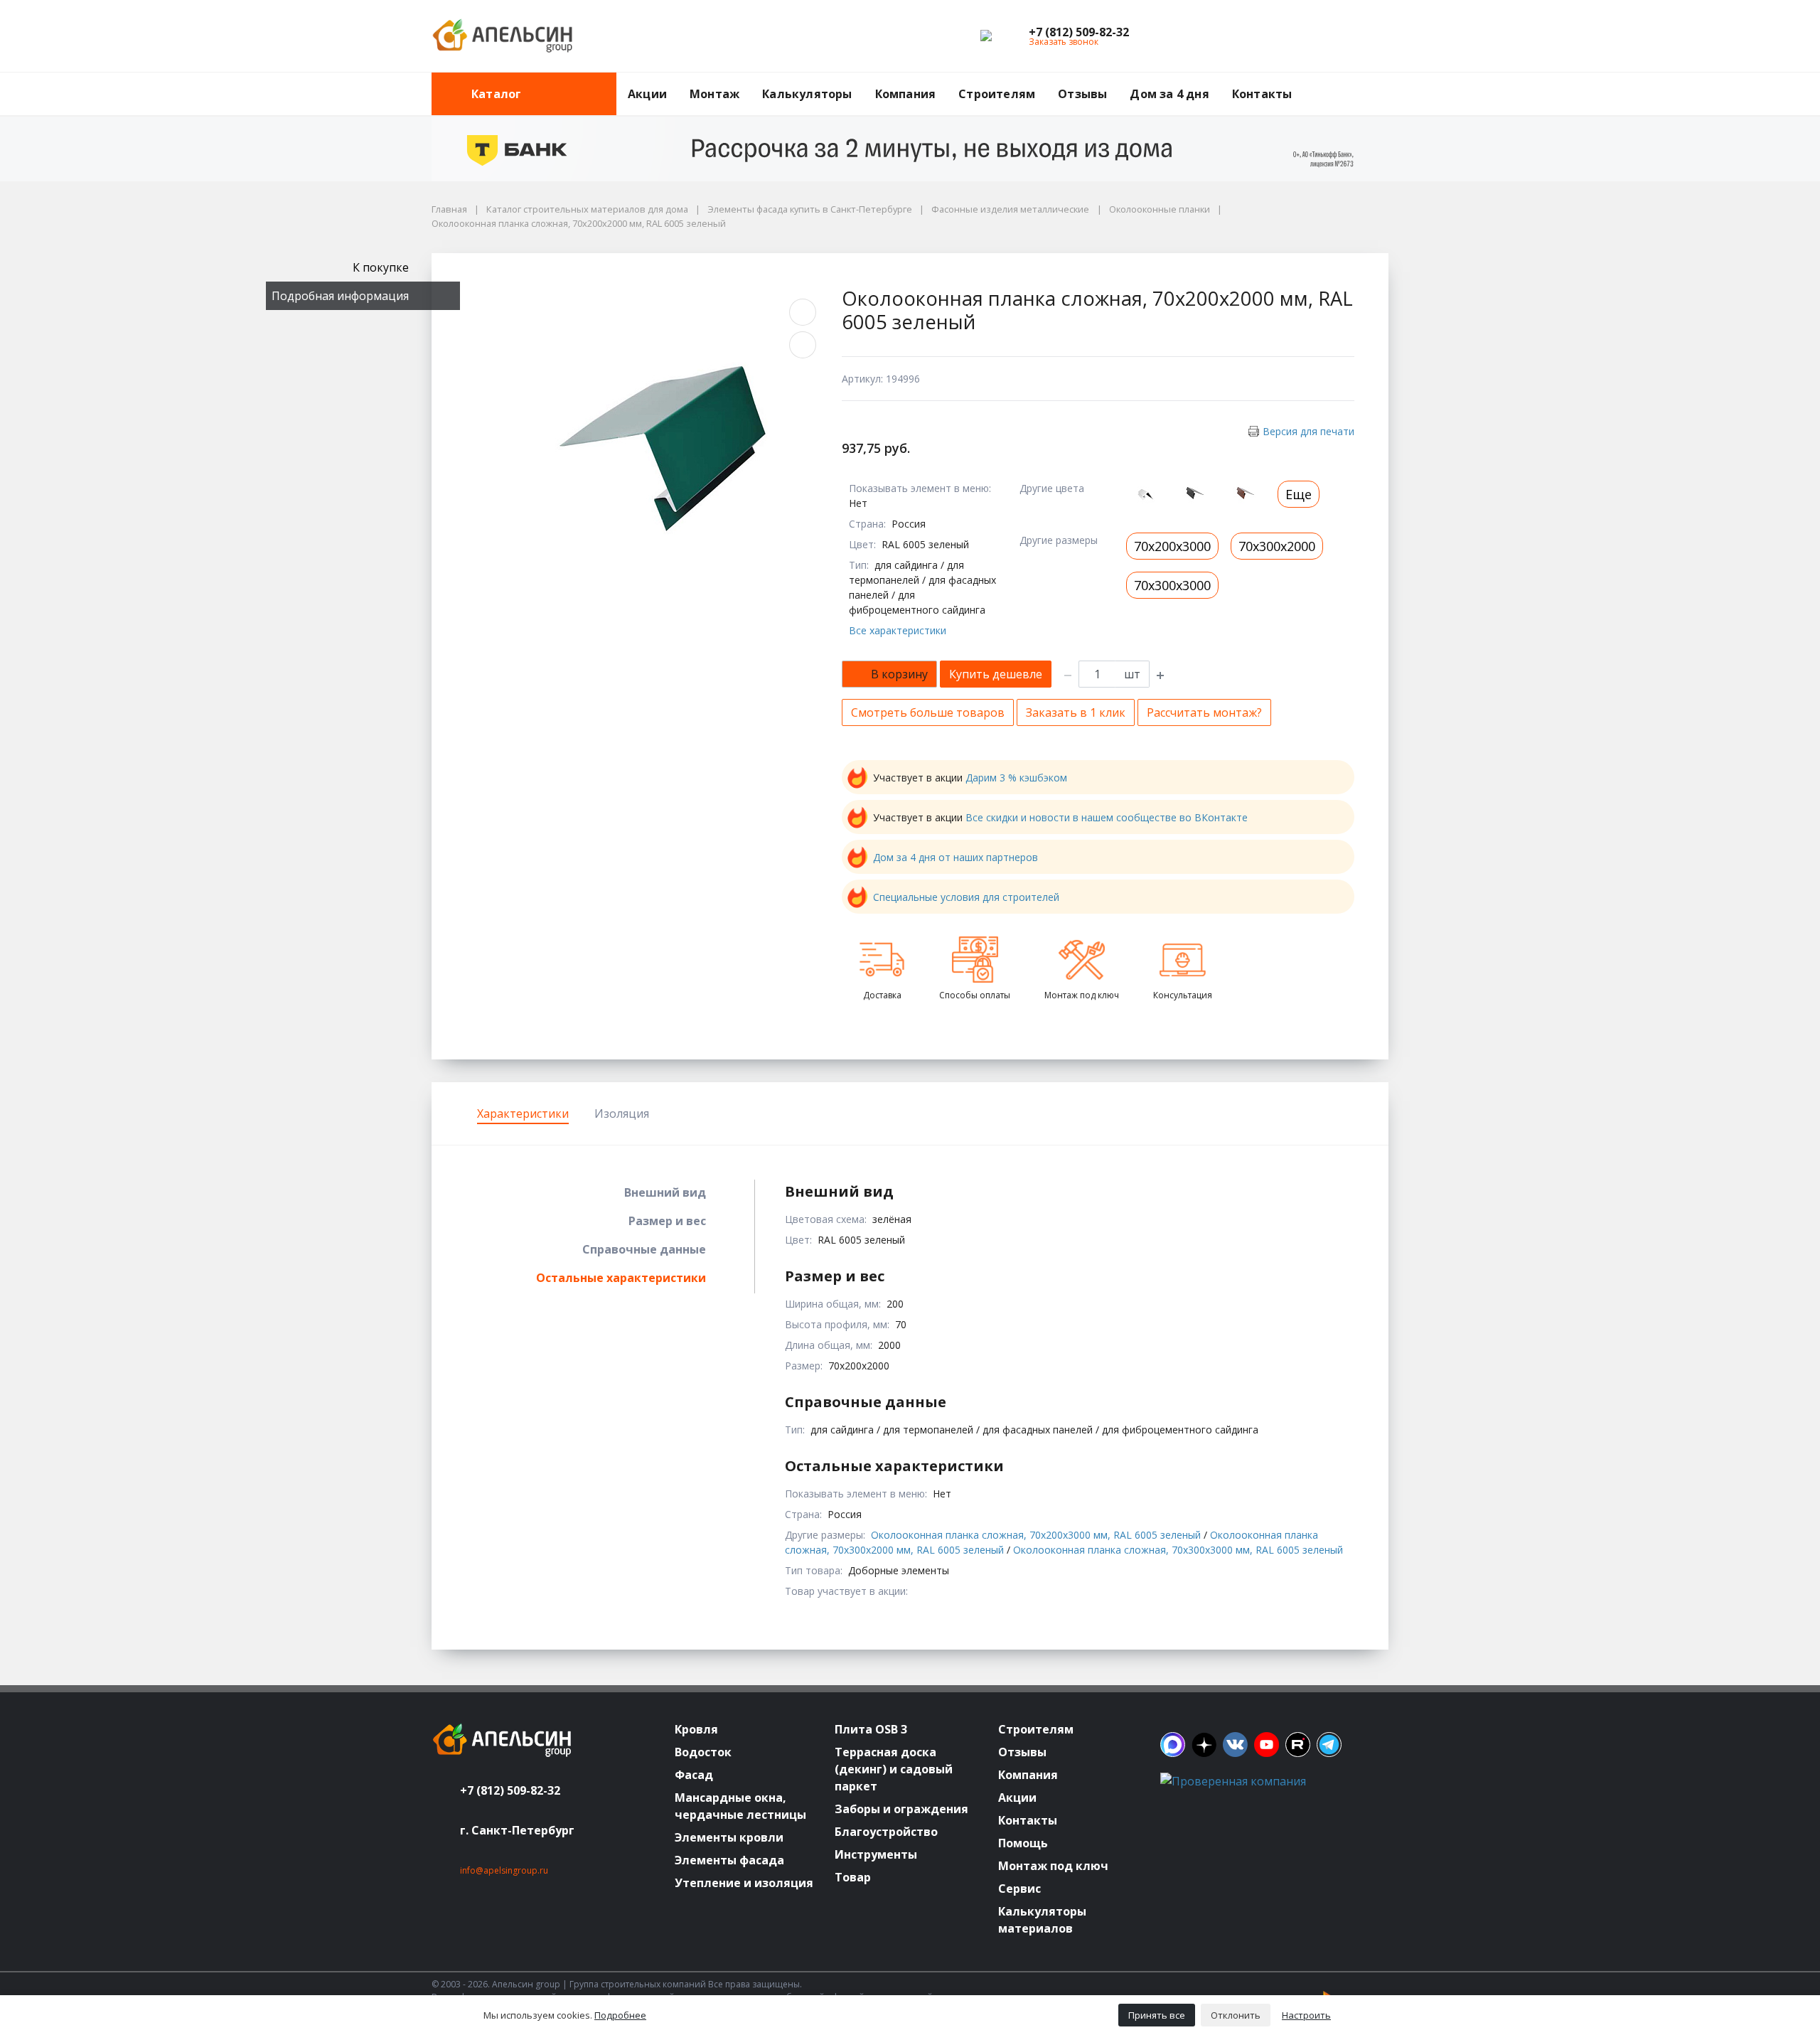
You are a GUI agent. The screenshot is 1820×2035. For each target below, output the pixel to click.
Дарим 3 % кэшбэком (1016, 778)
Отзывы (1082, 94)
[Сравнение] (1332, 36)
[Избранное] (1300, 36)
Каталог (496, 94)
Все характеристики (898, 630)
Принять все (1157, 2015)
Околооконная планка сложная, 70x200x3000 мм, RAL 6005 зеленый (1036, 1535)
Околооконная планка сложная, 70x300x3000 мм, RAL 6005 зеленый (1178, 1550)
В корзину (899, 674)
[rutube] (1298, 1745)
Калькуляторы (807, 94)
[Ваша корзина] (1365, 36)
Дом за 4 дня (1169, 94)
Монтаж (714, 94)
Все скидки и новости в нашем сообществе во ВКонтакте (1107, 817)
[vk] (1235, 1745)
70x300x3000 (1172, 585)
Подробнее (620, 2015)
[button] (1079, 32)
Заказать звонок (1064, 42)
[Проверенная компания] (1233, 1781)
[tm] (1329, 1745)
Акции (647, 94)
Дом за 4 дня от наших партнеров (955, 857)
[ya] (1204, 1745)
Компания (906, 94)
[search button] (1383, 81)
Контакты (1262, 94)
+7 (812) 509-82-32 (510, 1790)
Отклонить (1236, 2015)
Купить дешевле (996, 674)
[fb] (1173, 1745)
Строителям (997, 94)
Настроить (1306, 2015)
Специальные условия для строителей (966, 897)
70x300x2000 (1277, 546)
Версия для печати (1308, 431)
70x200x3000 (1172, 546)
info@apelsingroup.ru (504, 1870)
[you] (1267, 1745)
